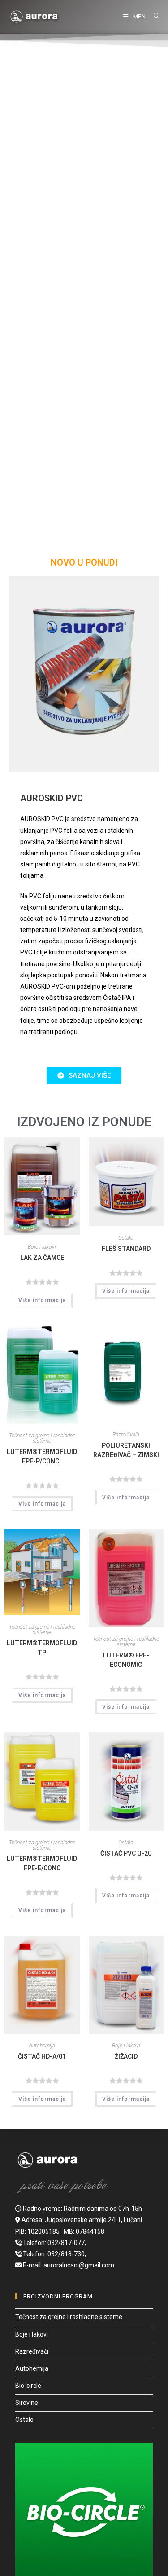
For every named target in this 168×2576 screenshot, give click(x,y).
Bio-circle (28, 2386)
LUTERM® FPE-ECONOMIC (126, 1660)
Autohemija (42, 2046)
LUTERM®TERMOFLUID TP (42, 1648)
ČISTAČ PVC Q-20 (126, 1853)
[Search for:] (155, 16)
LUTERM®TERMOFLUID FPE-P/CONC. (42, 1456)
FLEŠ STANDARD (126, 1249)
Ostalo (126, 1238)
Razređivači (126, 1435)
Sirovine (27, 2403)
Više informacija (42, 1300)
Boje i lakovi (42, 1247)
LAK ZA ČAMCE (42, 1258)
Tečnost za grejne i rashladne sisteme (42, 1438)
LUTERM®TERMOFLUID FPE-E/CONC (42, 1863)
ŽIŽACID (126, 2056)
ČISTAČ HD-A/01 (42, 2056)
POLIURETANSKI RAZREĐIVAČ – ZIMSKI (126, 1450)
